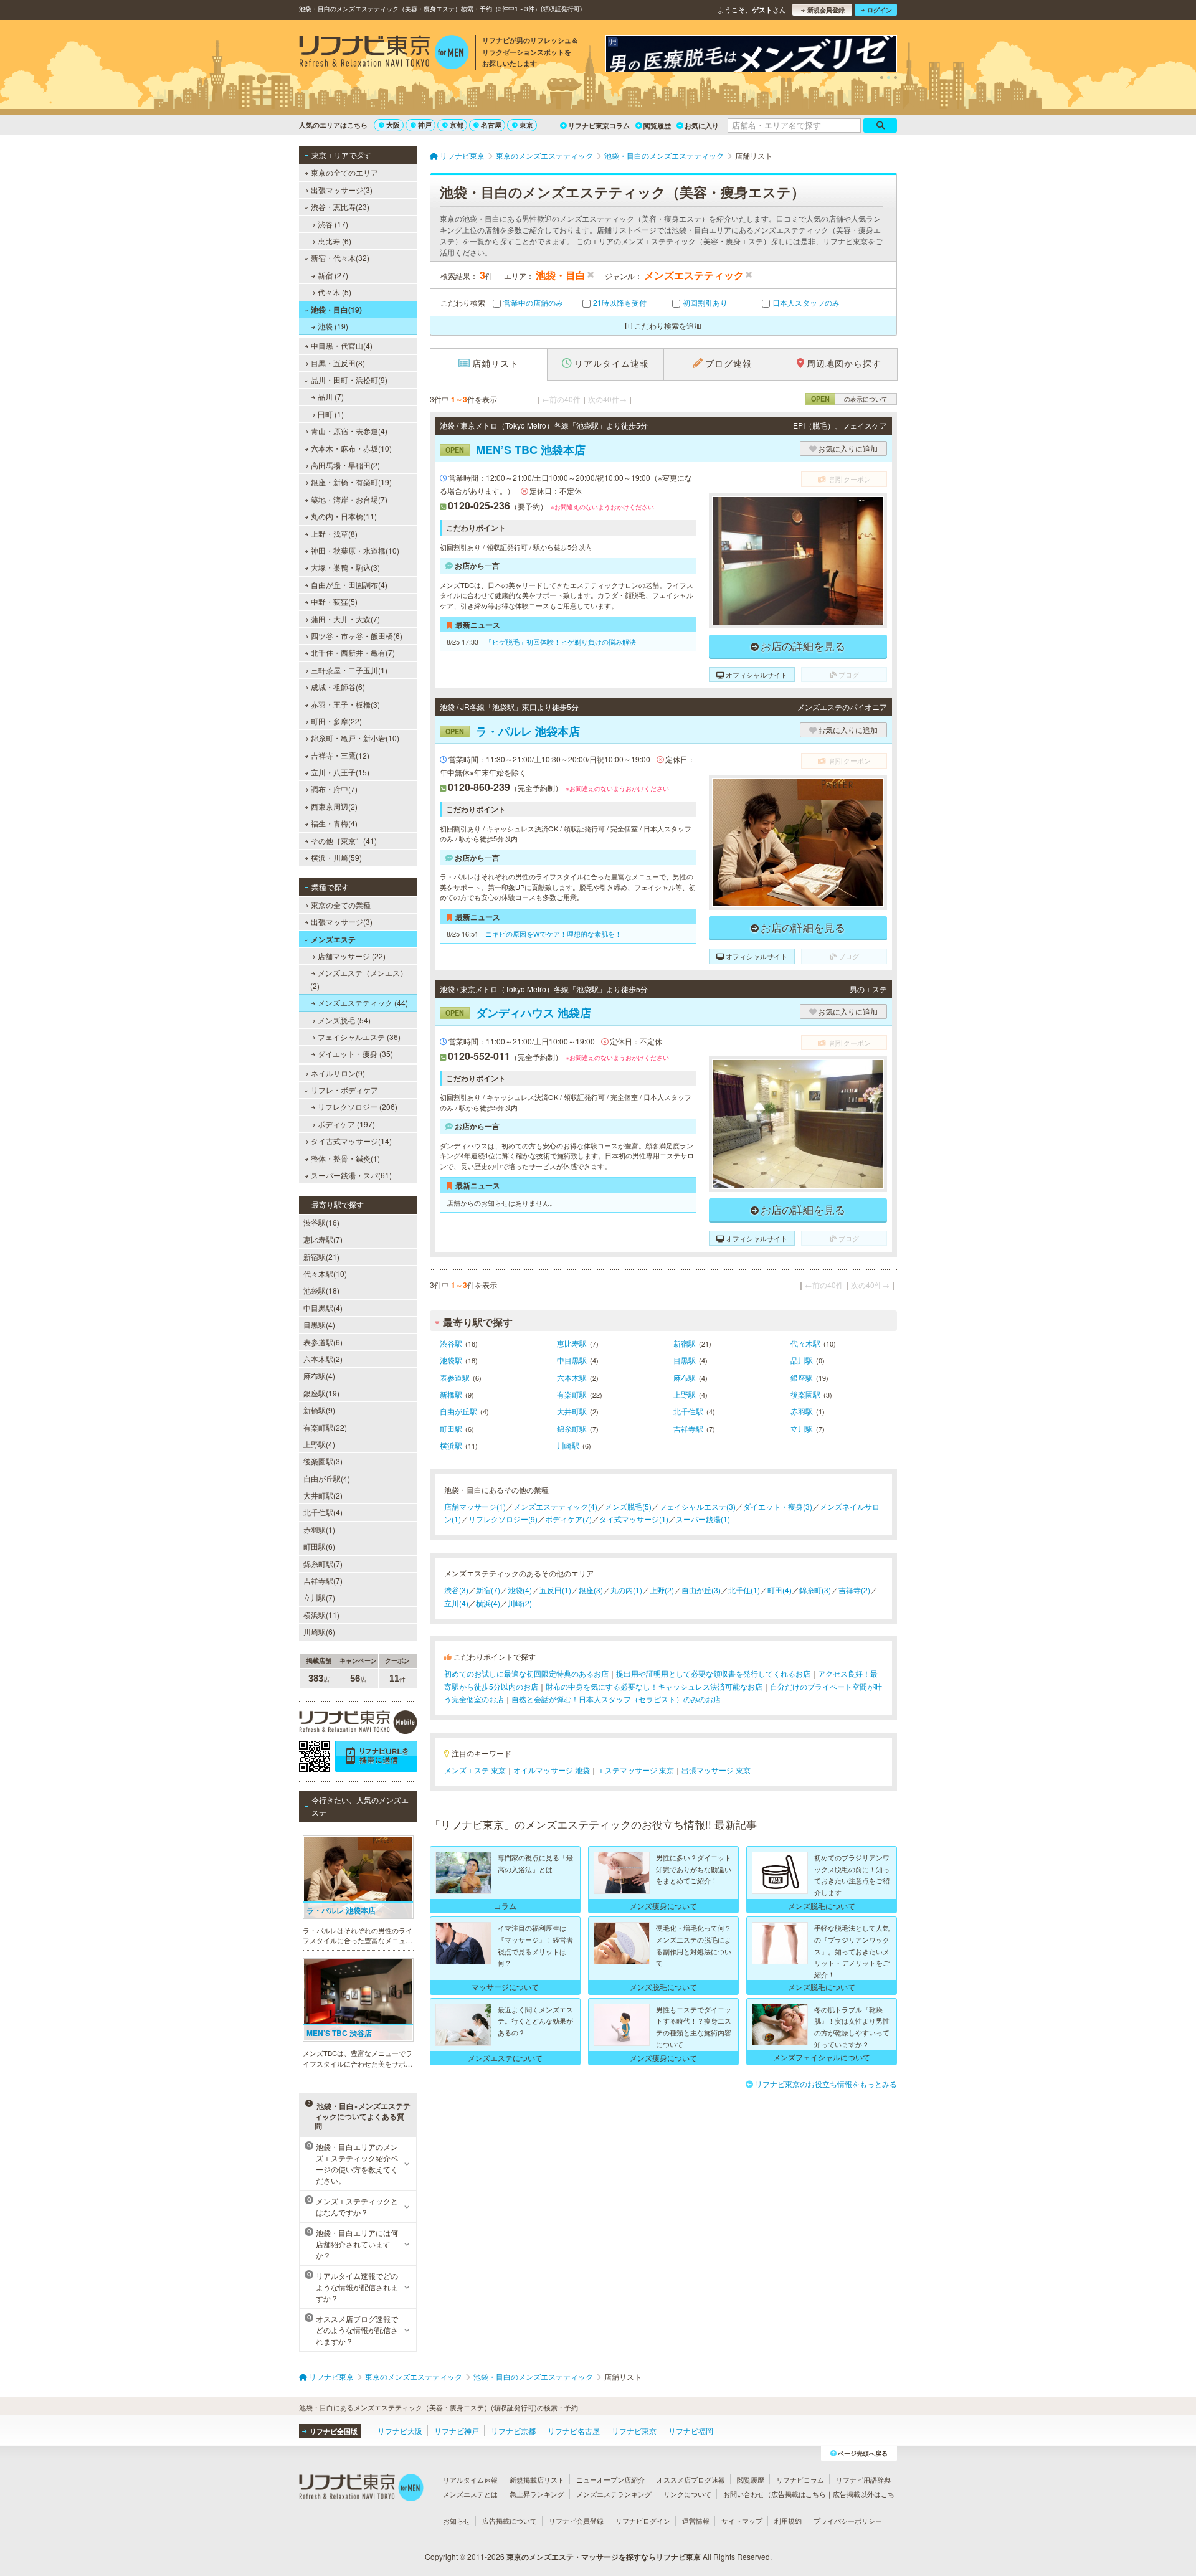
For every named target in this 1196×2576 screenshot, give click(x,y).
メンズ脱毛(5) (628, 1506)
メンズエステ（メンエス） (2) (359, 979)
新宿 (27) (333, 275)
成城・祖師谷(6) (338, 687)
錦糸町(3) (815, 1590)
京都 (457, 125)
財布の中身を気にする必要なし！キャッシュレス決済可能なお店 (654, 1686)
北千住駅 (688, 1411)
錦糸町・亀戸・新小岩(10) (355, 738)
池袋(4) (520, 1590)
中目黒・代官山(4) (342, 345)
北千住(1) (744, 1590)
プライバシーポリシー (848, 2521)
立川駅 (802, 1428)
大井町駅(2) (323, 1495)
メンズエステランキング (614, 2494)
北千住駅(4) (323, 1512)
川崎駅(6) (319, 1631)
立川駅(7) (319, 1597)
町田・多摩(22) (336, 721)
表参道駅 (455, 1377)
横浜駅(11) (321, 1615)
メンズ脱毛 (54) (344, 1020)
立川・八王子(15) (340, 772)
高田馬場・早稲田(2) (345, 465)
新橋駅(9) (319, 1410)
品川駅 (802, 1360)
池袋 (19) (333, 326)
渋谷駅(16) (321, 1222)
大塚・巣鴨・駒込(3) (345, 567)
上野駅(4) (319, 1444)
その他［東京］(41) (344, 841)
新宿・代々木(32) (340, 258)
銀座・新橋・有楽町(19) (351, 482)
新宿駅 (685, 1343)
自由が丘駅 (458, 1411)
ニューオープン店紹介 (610, 2479)
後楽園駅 (805, 1394)
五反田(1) (555, 1590)
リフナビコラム (800, 2479)
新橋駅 (451, 1394)
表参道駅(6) (323, 1342)
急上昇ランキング (537, 2494)
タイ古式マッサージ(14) (351, 1141)
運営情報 (696, 2521)
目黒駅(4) (319, 1324)
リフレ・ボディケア (344, 1090)
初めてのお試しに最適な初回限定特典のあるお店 (526, 1673)
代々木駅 (805, 1343)
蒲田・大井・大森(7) (345, 619)
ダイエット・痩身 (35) (355, 1054)
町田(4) (780, 1590)
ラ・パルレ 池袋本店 (513, 731)
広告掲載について (510, 2521)
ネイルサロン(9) (338, 1073)
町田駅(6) (319, 1546)
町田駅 (451, 1428)
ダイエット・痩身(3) (778, 1506)
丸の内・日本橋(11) (344, 516)
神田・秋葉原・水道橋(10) (355, 550)
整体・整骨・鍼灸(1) (345, 1158)
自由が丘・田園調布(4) (349, 585)
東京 (526, 125)
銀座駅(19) (321, 1393)
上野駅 (685, 1394)
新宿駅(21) (321, 1257)
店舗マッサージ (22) (352, 956)
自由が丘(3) (701, 1590)
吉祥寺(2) (854, 1590)
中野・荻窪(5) (334, 601)
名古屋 (491, 125)
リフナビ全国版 (334, 2431)
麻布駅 (685, 1377)
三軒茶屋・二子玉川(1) (349, 670)
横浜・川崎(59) (336, 857)
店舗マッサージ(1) (475, 1506)
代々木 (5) (335, 292)
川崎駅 (568, 1445)
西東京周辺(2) (334, 806)
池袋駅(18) (321, 1290)
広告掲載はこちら (799, 2494)
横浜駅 (451, 1445)
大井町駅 (572, 1411)
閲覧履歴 (657, 125)
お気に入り (702, 125)
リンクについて (687, 2494)
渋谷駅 (451, 1343)
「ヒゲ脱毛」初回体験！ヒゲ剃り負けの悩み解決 (561, 642)
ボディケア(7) (568, 1519)
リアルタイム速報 (470, 2479)
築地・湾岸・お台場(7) (349, 499)
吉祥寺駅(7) (323, 1580)
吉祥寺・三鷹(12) (340, 755)
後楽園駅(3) (323, 1461)
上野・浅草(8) (334, 533)
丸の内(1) (626, 1590)
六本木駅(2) (323, 1359)
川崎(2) (520, 1603)
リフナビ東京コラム (599, 125)
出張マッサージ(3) (342, 190)
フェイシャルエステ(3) (697, 1506)
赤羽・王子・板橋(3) (345, 704)
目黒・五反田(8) (338, 363)
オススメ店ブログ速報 (691, 2479)
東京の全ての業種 (341, 905)
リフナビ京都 (513, 2431)
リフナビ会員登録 (576, 2521)
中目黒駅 (572, 1360)
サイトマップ (742, 2521)
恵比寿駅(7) (323, 1239)
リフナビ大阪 (400, 2431)
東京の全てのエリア (344, 172)
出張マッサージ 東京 (716, 1770)
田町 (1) (331, 414)
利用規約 (788, 2521)
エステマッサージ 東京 (636, 1770)
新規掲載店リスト (537, 2479)
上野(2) (662, 1590)
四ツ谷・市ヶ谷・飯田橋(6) (357, 636)
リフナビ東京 (634, 2431)
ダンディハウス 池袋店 (518, 1013)
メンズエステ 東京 (475, 1770)
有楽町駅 (572, 1394)
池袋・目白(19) (336, 310)
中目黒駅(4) (323, 1308)
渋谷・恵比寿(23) (340, 206)
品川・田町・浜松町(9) (349, 380)
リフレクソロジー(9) (503, 1519)
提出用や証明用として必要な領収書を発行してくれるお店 (713, 1673)
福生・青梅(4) (334, 823)
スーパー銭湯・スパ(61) (351, 1175)
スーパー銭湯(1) (703, 1519)
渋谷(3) (456, 1590)
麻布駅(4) (319, 1376)
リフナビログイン (643, 2521)
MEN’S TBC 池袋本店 (515, 450)
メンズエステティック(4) (555, 1506)
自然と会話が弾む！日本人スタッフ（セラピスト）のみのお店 (616, 1699)
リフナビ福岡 (691, 2431)
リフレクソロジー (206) (358, 1106)
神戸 (425, 125)
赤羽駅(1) (319, 1529)
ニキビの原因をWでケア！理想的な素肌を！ (553, 934)
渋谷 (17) (333, 224)
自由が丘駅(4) (327, 1478)
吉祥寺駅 (688, 1428)
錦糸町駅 (572, 1428)
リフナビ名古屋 (574, 2431)
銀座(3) (591, 1590)
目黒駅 (685, 1360)
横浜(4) (488, 1603)
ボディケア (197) (346, 1124)
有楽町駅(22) (325, 1427)
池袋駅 (451, 1360)
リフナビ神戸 (457, 2431)
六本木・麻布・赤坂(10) (351, 448)
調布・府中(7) (334, 789)
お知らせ (457, 2521)
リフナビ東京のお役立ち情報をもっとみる (826, 2084)
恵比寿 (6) (335, 241)
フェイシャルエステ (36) (359, 1037)
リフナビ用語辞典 (863, 2479)
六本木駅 (572, 1377)
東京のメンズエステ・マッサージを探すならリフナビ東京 (604, 2557)
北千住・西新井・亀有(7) (353, 652)
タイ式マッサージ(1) (634, 1519)
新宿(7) (488, 1590)
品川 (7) (331, 396)
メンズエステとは (470, 2494)
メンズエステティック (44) (363, 1002)
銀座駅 (802, 1377)
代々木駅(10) (325, 1273)
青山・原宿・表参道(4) (349, 431)
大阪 (393, 125)
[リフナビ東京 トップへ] (384, 54)
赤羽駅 (802, 1411)
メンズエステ (333, 939)
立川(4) (456, 1603)
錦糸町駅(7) (323, 1564)
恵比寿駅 (572, 1343)
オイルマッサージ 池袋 (552, 1770)
